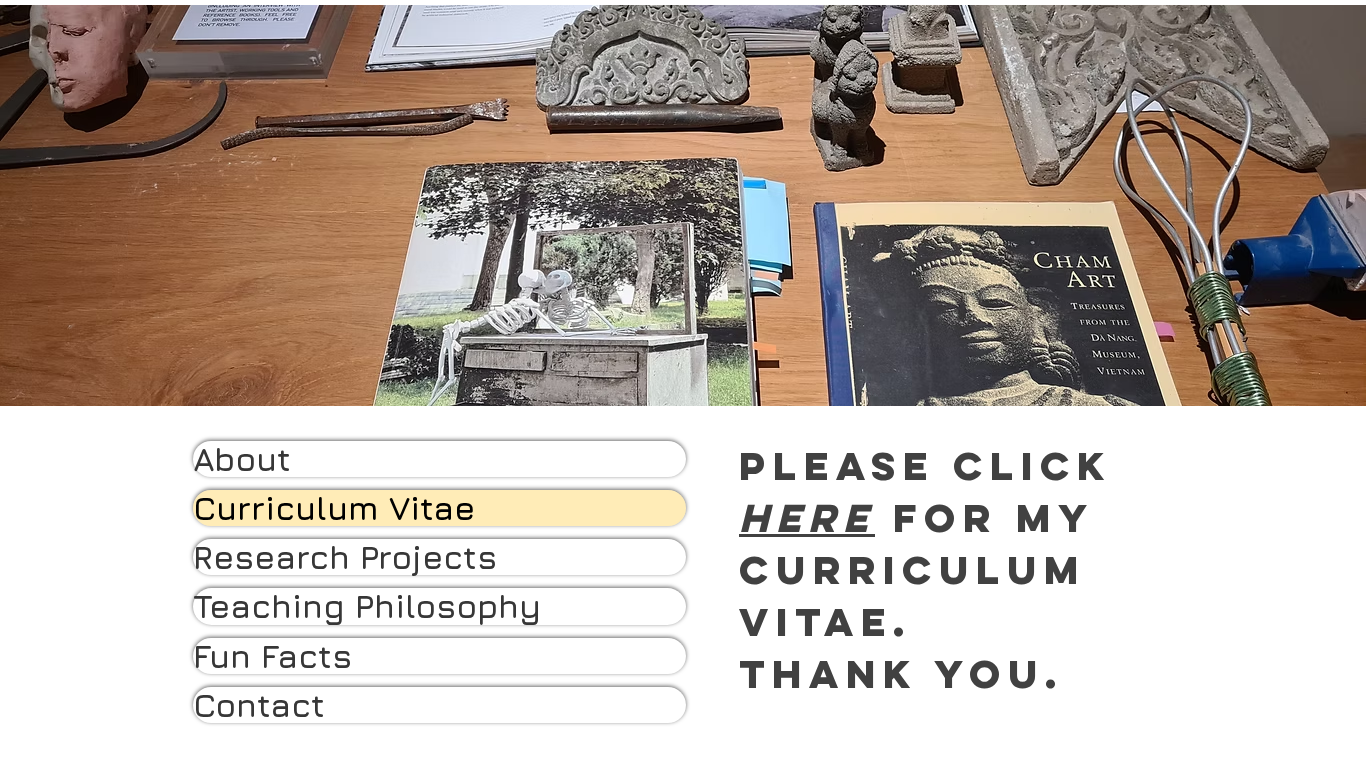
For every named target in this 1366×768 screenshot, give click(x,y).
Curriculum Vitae (334, 508)
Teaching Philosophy (367, 606)
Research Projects (345, 557)
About (242, 459)
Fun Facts (272, 656)
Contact (259, 705)
